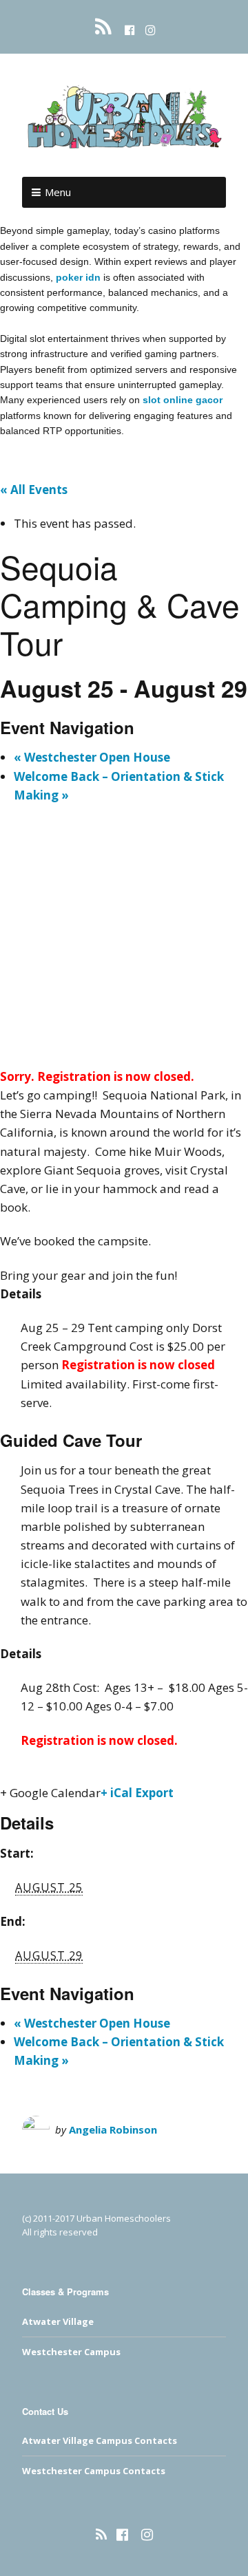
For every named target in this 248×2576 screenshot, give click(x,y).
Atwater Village (58, 2321)
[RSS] (105, 27)
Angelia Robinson (113, 2129)
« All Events (34, 490)
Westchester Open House (92, 757)
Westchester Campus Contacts (94, 2471)
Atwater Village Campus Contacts (100, 2440)
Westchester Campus (71, 2352)
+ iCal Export (137, 1793)
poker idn (78, 277)
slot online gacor (183, 400)
